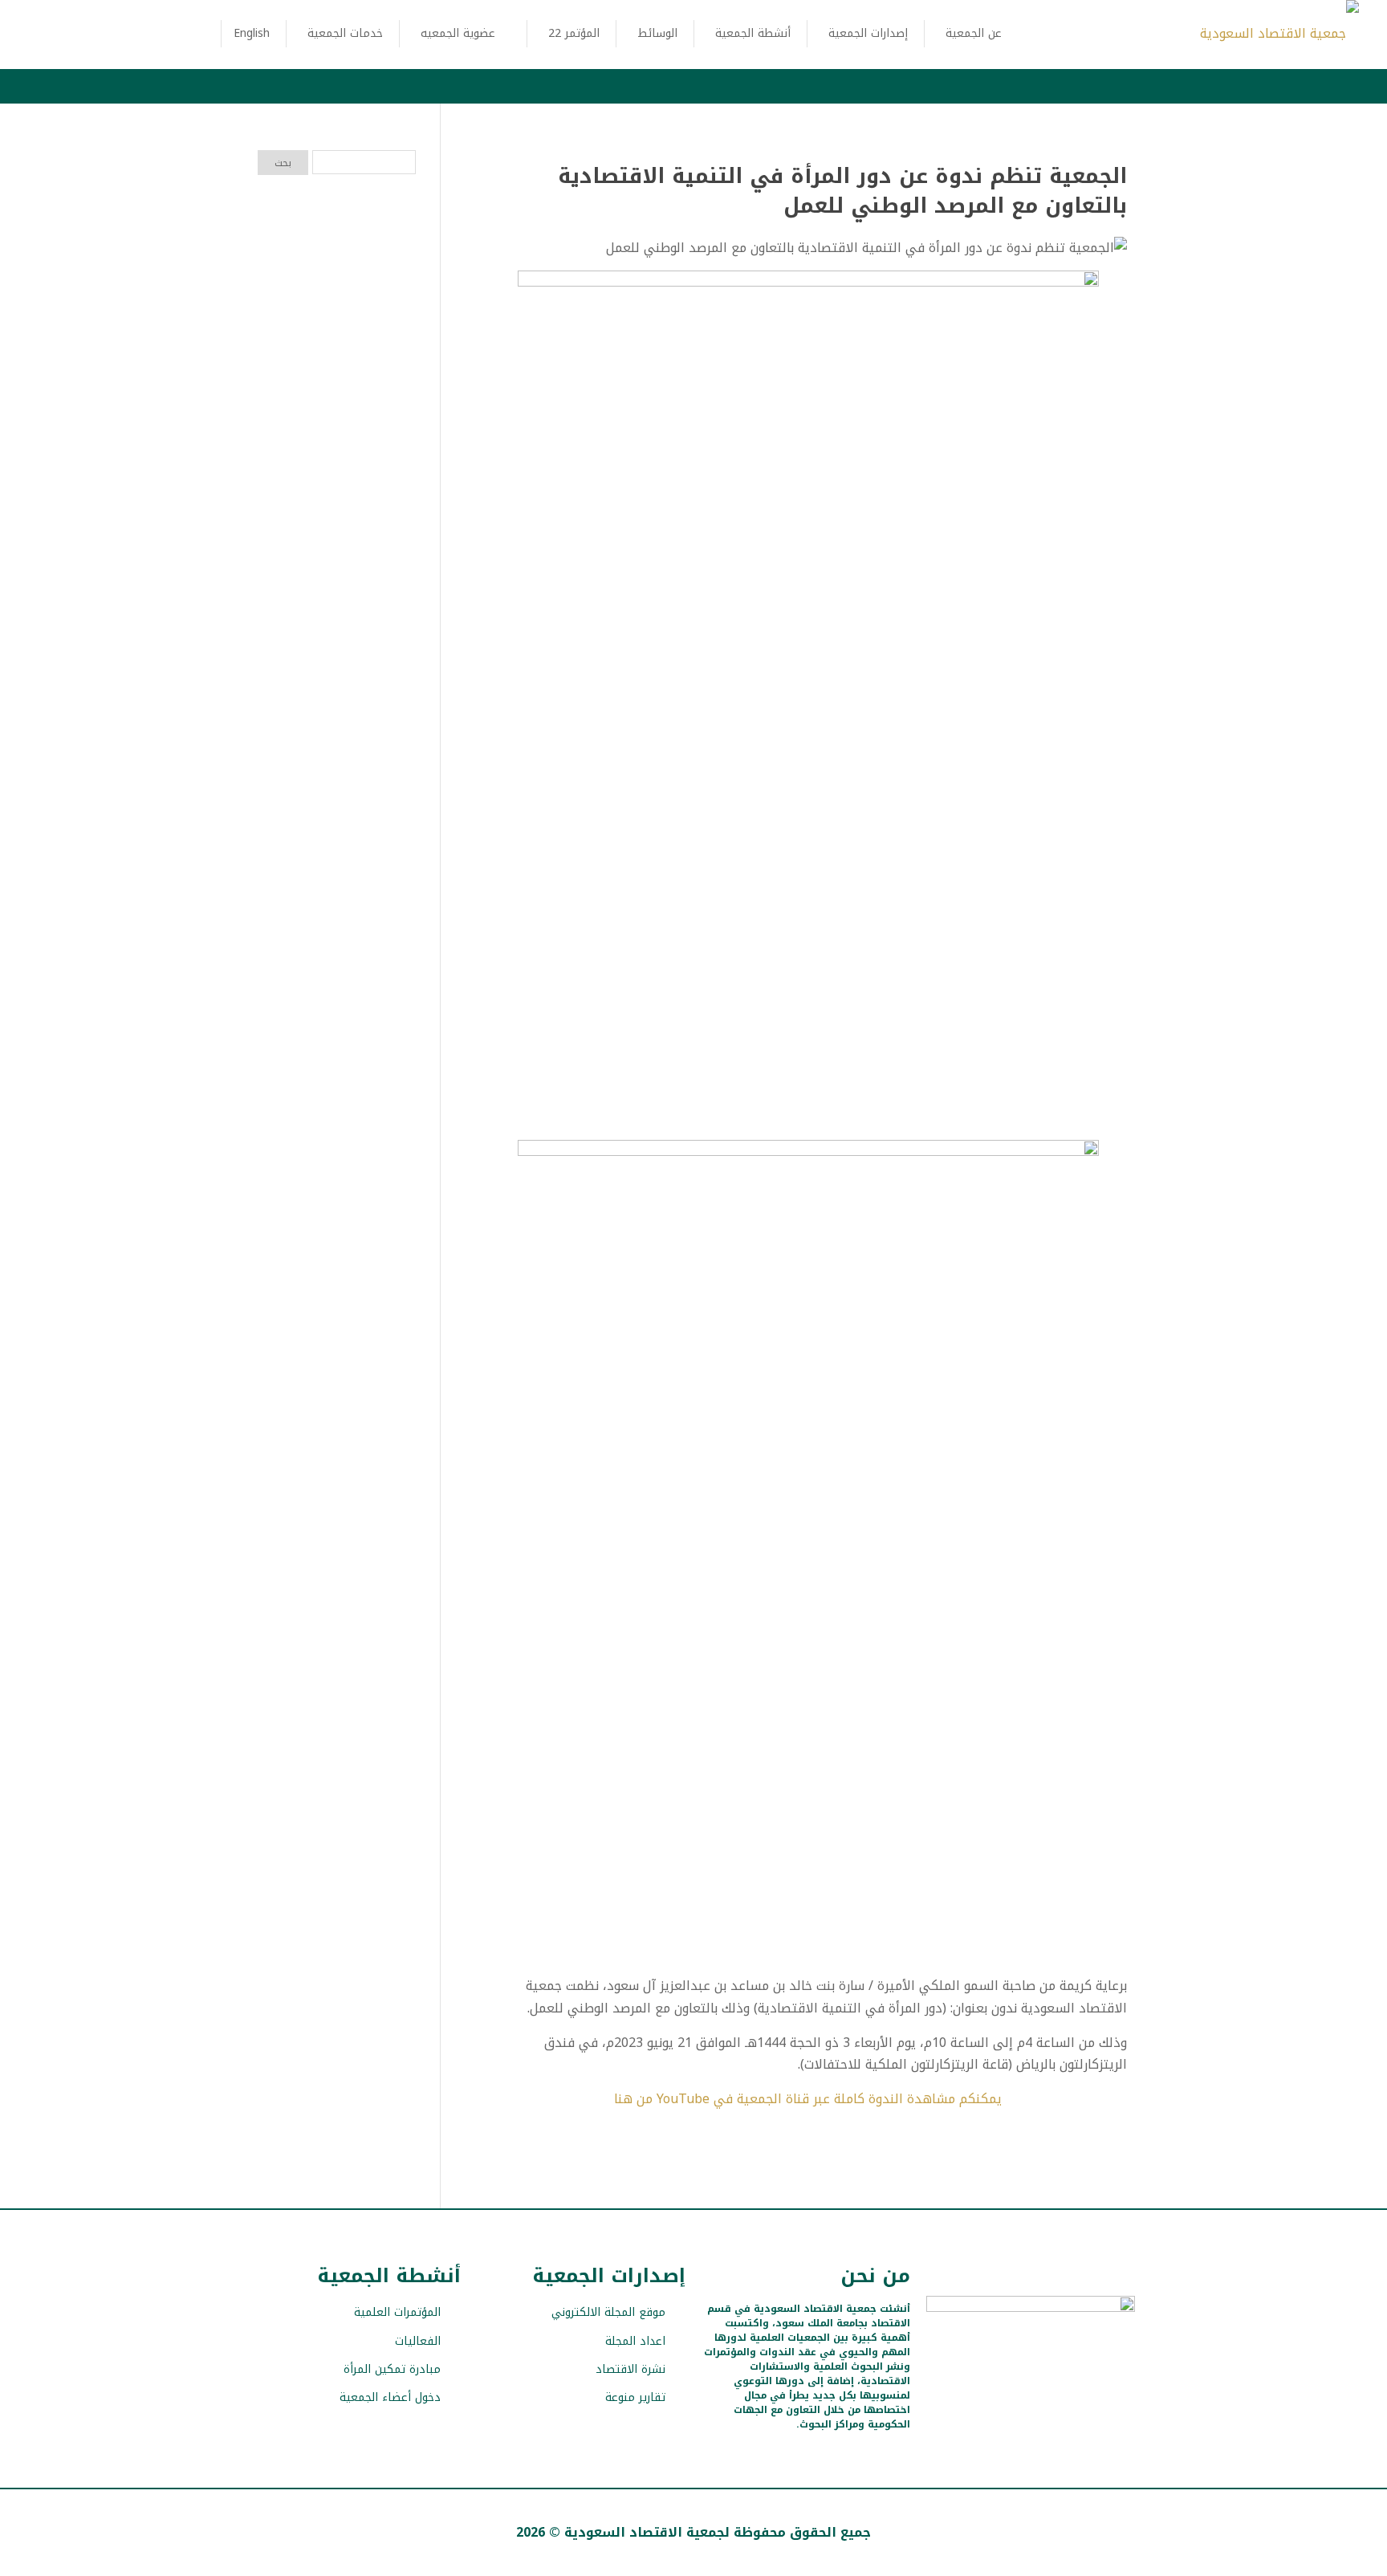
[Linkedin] (988, 2393)
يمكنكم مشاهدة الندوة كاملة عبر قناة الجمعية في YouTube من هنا (808, 2099)
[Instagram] (1045, 2393)
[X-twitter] (1101, 2393)
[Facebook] (1073, 2393)
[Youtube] (1017, 2393)
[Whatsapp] (960, 2393)
